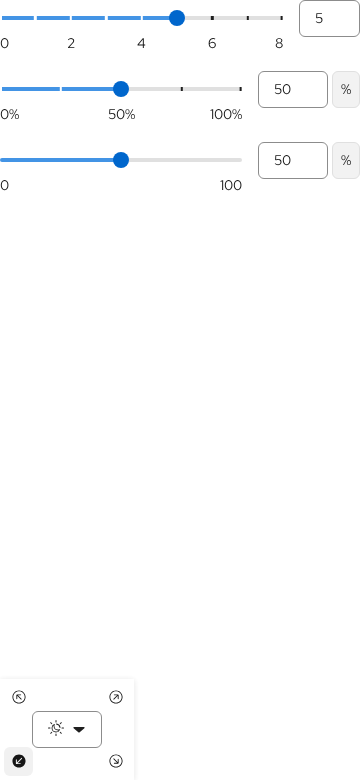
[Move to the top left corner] (18, 697)
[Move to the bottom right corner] (115, 761)
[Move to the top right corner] (115, 697)
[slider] (177, 18)
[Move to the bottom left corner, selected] (18, 761)
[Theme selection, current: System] (67, 729)
